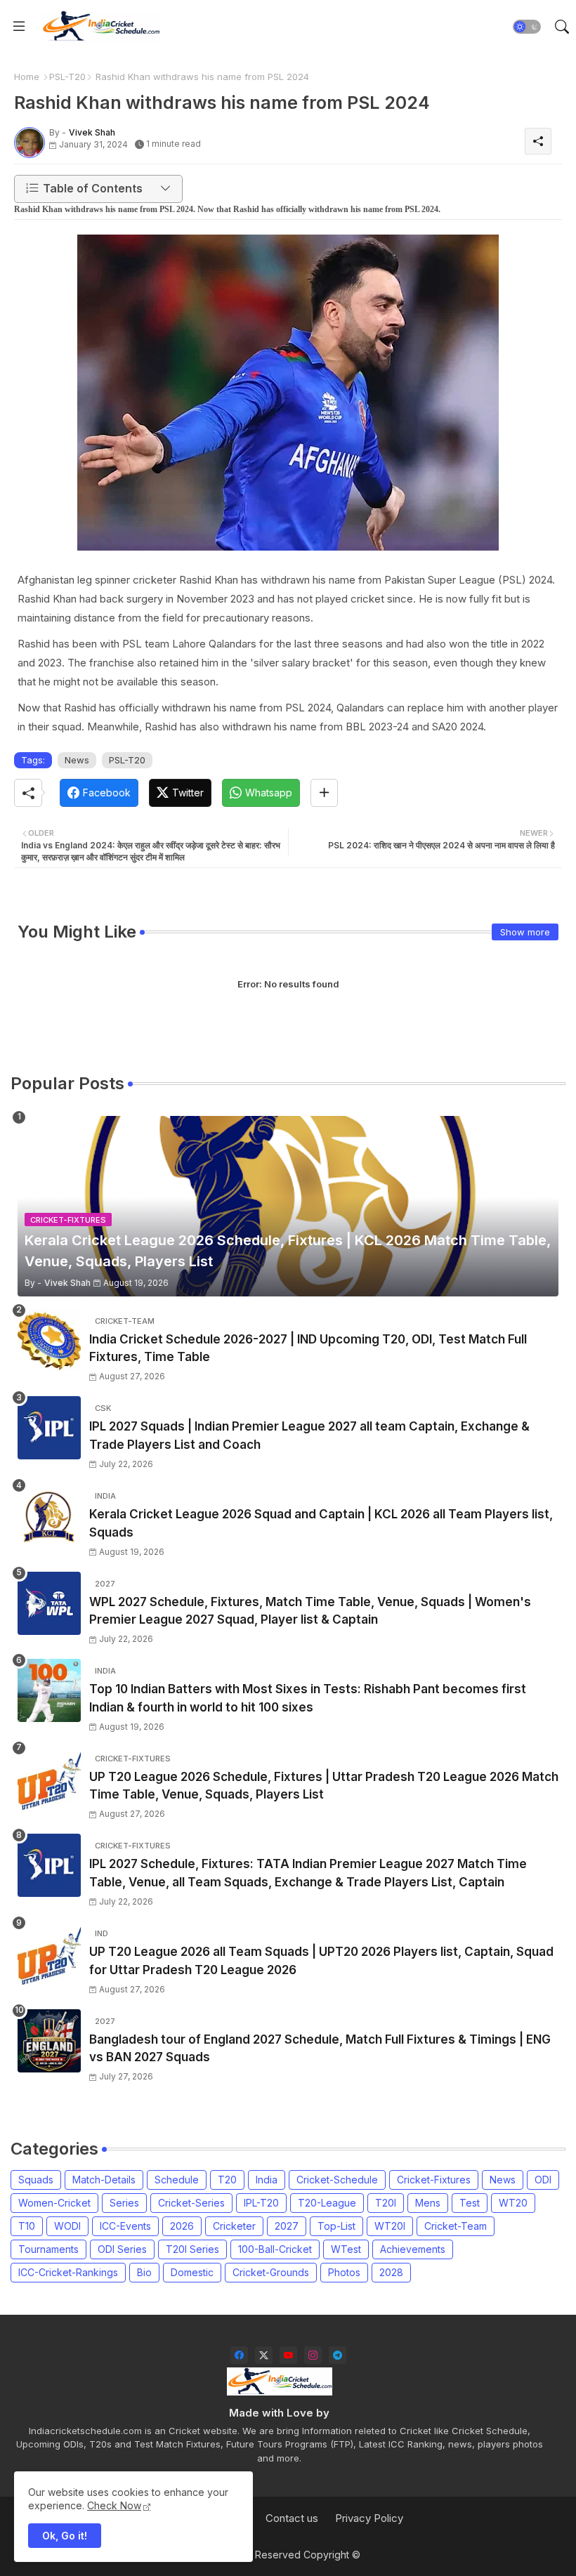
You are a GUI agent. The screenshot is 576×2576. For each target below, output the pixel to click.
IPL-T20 (261, 2203)
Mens (428, 2203)
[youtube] (288, 2355)
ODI (543, 2180)
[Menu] (19, 27)
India (267, 2180)
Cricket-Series (191, 2203)
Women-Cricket (54, 2203)
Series (124, 2203)
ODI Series (122, 2249)
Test (470, 2203)
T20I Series (192, 2249)
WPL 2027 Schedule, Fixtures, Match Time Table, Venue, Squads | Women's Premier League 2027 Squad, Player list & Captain (310, 1611)
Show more (525, 932)
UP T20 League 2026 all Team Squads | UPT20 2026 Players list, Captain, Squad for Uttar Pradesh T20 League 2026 (321, 1961)
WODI (67, 2226)
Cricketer (234, 2226)
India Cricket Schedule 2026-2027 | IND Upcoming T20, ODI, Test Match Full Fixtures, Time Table (308, 1348)
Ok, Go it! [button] (65, 2536)
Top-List (336, 2226)
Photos (344, 2272)
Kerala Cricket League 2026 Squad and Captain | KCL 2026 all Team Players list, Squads (321, 1523)
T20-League (327, 2203)
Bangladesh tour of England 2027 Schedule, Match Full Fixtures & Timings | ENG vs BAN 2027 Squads (320, 2049)
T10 (27, 2226)
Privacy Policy (369, 2518)
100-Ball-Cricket (275, 2249)
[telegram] (338, 2355)
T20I (386, 2203)
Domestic (192, 2272)
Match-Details (104, 2180)
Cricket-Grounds (271, 2272)
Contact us (292, 2518)
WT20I (390, 2226)
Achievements (413, 2249)
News (77, 760)
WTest (346, 2249)
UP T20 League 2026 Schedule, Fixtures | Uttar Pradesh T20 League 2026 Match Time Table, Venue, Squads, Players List (324, 1786)
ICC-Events (125, 2226)
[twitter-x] (264, 2355)
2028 (391, 2272)
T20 (227, 2180)
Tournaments (48, 2249)
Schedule (177, 2180)
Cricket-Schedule (337, 2180)
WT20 (513, 2203)
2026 (182, 2226)
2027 (287, 2226)
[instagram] (313, 2355)
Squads (36, 2180)
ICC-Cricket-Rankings (68, 2272)
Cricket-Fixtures (434, 2180)
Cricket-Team (456, 2226)
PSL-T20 (67, 77)
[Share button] (324, 793)
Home (27, 77)
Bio (144, 2272)
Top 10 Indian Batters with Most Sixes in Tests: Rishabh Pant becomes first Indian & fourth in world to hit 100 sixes (308, 1698)
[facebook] (239, 2355)
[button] (527, 27)
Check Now (114, 2505)
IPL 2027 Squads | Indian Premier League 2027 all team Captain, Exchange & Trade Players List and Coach (309, 1435)
